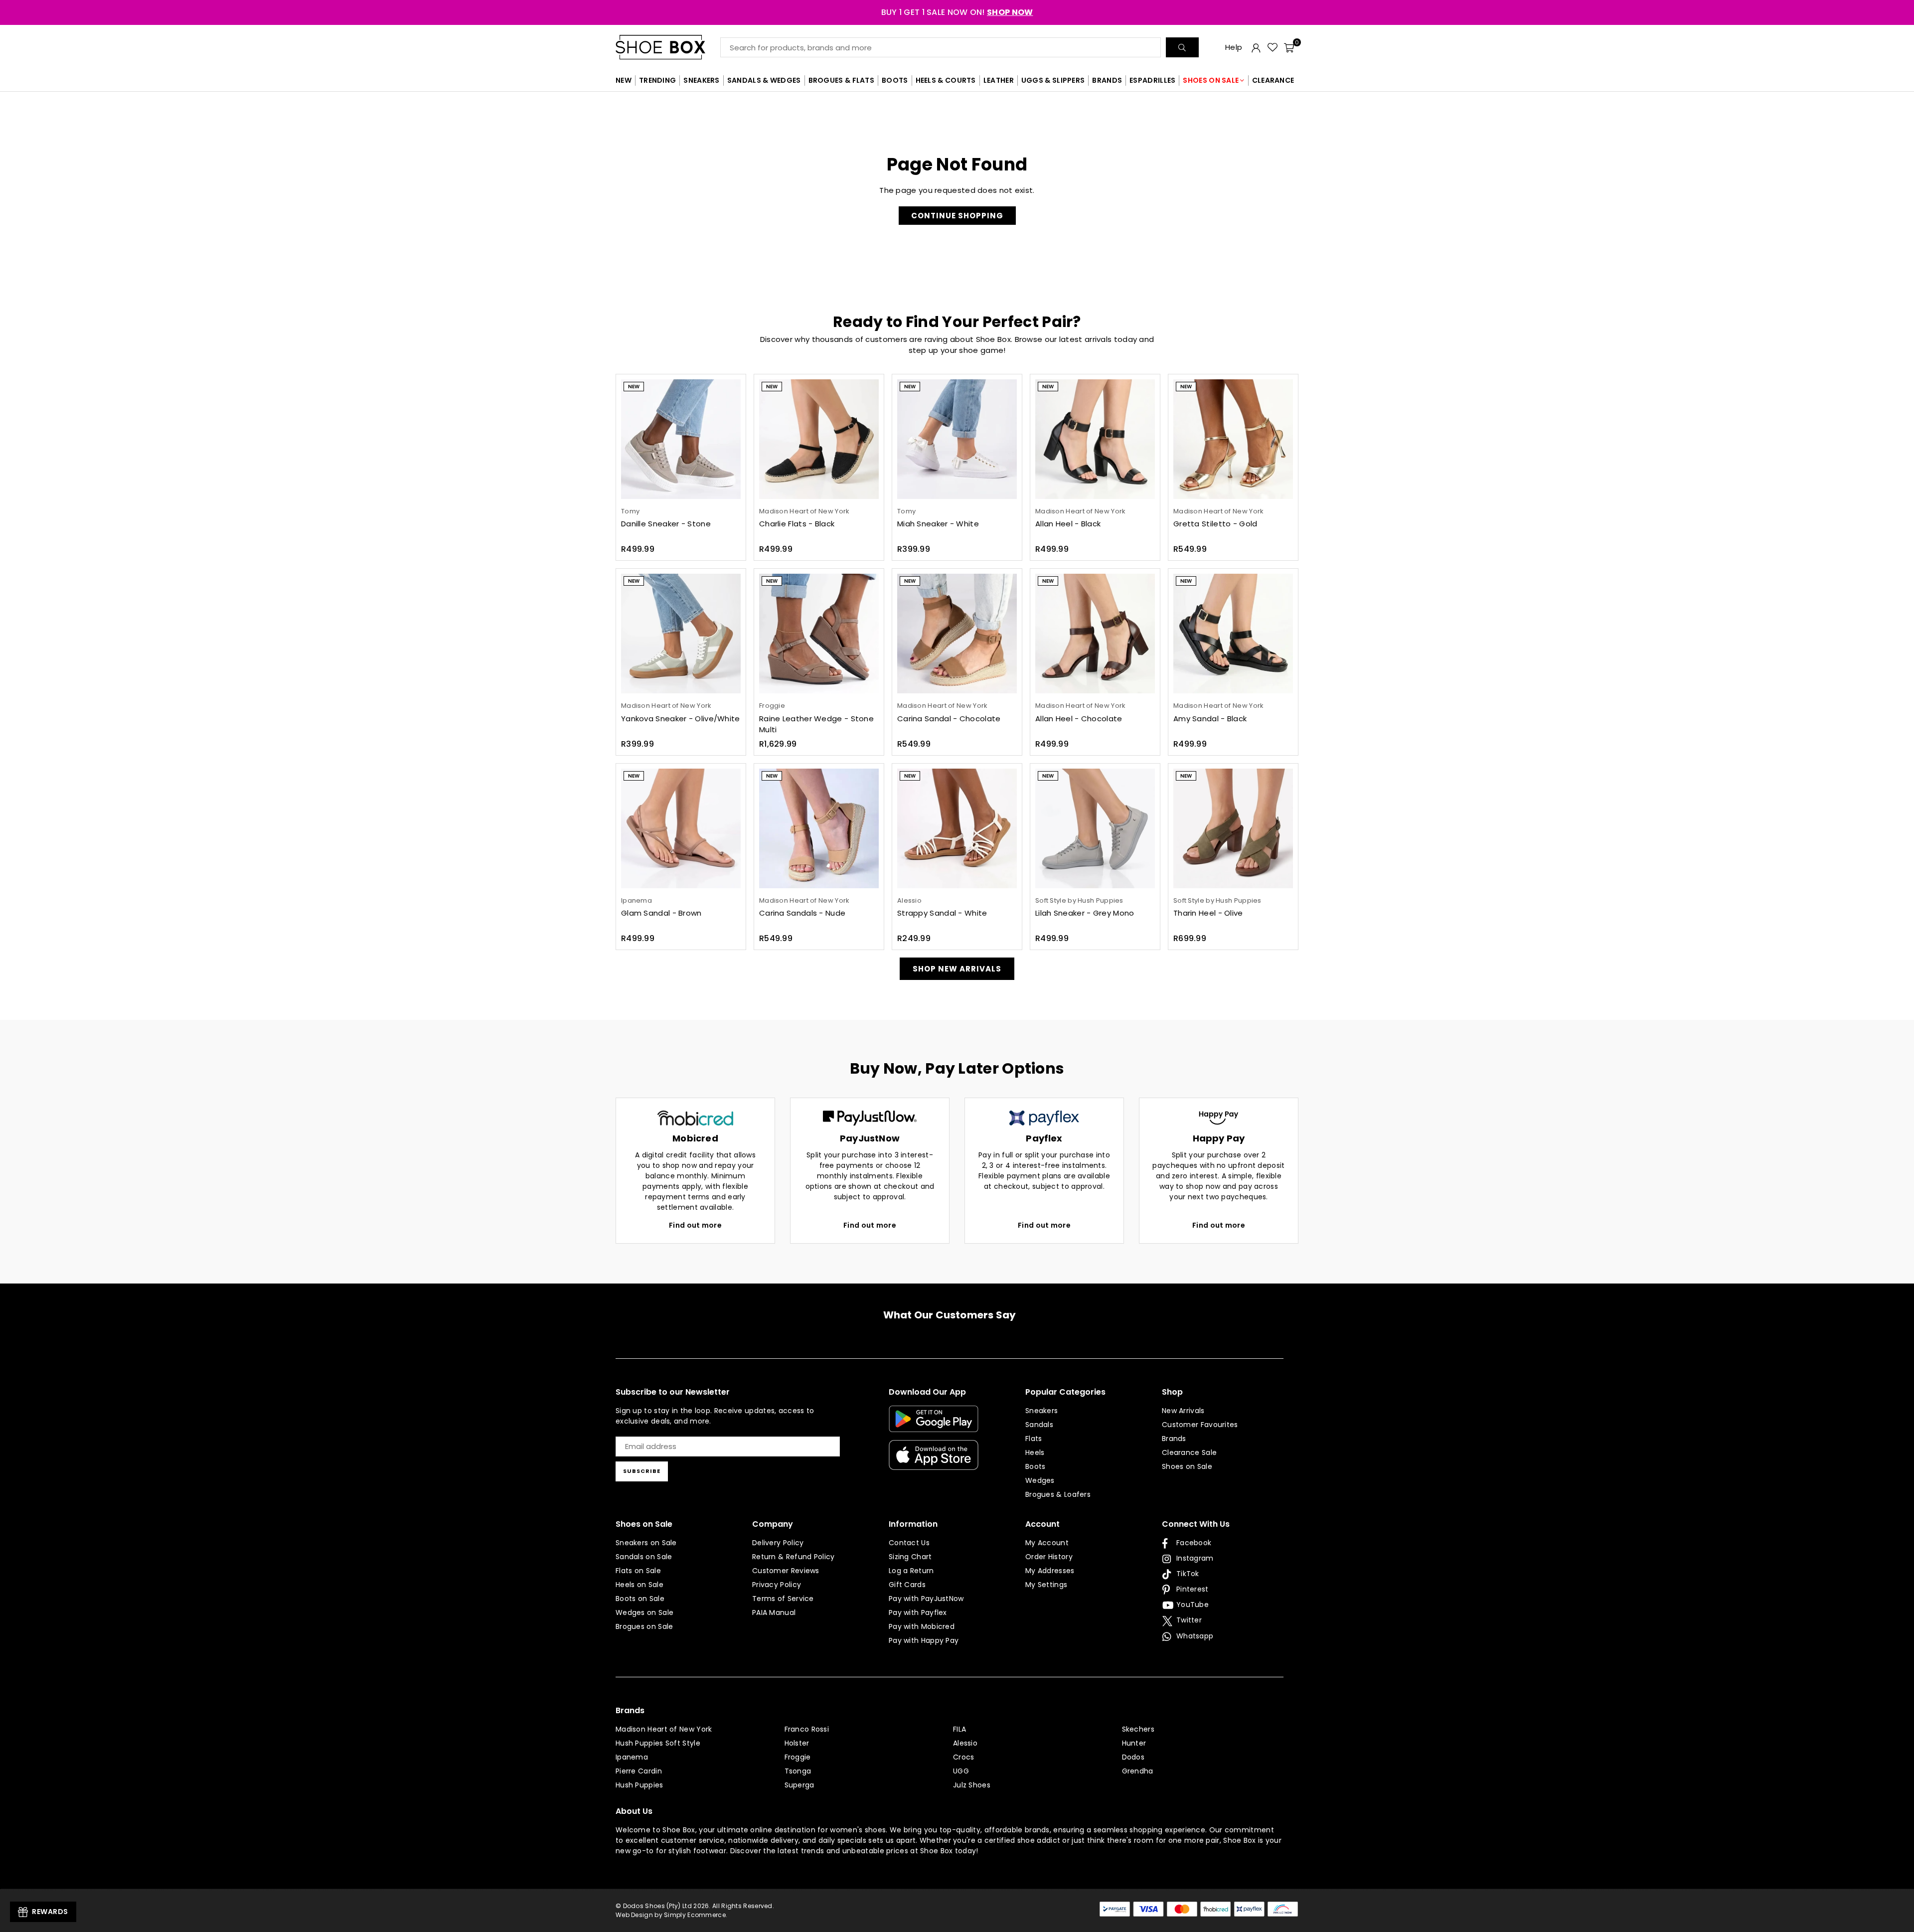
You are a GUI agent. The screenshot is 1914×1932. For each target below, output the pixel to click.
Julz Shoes (972, 1785)
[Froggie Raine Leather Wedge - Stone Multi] (819, 634)
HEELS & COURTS (946, 80)
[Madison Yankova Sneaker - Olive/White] (681, 634)
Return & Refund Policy (794, 1557)
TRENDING (657, 80)
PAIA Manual (774, 1612)
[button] (1289, 47)
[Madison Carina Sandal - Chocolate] (957, 634)
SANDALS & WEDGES (764, 80)
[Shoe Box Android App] (934, 1425)
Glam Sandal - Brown (661, 913)
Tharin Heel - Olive (1208, 913)
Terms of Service (783, 1599)
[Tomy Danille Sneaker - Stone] (681, 439)
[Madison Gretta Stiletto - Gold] (1233, 439)
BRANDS (1107, 80)
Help (1234, 47)
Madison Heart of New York (664, 1729)
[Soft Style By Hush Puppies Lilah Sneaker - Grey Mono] (1095, 828)
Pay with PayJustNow (926, 1599)
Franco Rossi (807, 1729)
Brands (1174, 1439)
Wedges (1040, 1480)
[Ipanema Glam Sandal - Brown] (681, 828)
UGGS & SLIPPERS (1053, 80)
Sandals (1039, 1425)
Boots (1036, 1466)
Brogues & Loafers (1058, 1494)
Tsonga (798, 1771)
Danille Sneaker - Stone (666, 524)
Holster (797, 1743)
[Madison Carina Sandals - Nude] (819, 828)
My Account (1047, 1543)
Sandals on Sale (644, 1557)
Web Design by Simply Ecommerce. (671, 1915)
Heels (1035, 1452)
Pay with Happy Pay (924, 1640)
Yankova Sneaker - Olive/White (681, 719)
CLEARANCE (1273, 80)
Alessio (965, 1743)
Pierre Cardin (639, 1771)
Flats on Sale (638, 1571)
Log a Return (911, 1571)
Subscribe (642, 1471)
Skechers (1138, 1729)
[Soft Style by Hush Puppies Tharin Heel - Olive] (1233, 828)
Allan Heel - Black (1068, 524)
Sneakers (1041, 1411)
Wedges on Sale (644, 1612)
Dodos (1133, 1757)
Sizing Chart (910, 1557)
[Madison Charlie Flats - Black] (819, 439)
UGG (961, 1771)
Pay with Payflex (918, 1612)
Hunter (1134, 1743)
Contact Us (909, 1543)
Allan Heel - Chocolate (1079, 719)
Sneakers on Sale (646, 1543)
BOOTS (895, 80)
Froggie (798, 1757)
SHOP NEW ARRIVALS (957, 969)
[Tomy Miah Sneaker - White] (957, 439)
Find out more (695, 1225)
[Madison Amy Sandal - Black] (1233, 634)
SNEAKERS (701, 80)
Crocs (964, 1757)
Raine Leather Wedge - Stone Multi (816, 724)
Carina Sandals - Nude (802, 913)
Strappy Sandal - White (942, 913)
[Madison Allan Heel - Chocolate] (1095, 634)
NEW (624, 80)
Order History (1049, 1557)
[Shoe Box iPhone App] (934, 1462)
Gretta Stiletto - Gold (1215, 524)
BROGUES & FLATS (842, 80)
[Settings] (1256, 47)
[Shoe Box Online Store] (668, 47)
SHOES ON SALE (1211, 80)
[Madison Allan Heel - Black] (1095, 439)
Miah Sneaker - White (938, 524)
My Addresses (1050, 1571)
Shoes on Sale (1187, 1466)
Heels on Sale (639, 1585)
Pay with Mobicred (922, 1626)
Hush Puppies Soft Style (658, 1743)
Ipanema (632, 1757)
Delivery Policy (778, 1543)
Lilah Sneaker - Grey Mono (1085, 913)
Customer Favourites (1200, 1425)
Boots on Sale (640, 1599)
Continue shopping (957, 216)
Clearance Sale (1189, 1452)
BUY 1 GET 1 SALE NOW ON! (957, 12)
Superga (799, 1785)
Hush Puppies (639, 1785)
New (634, 387)
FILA (959, 1729)
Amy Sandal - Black (1210, 719)
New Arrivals (1183, 1411)
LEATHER (999, 80)
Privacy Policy (777, 1585)
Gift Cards (907, 1585)
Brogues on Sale (644, 1626)
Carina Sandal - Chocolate (949, 719)
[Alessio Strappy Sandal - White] (957, 828)
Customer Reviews (786, 1571)
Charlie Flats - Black (797, 524)
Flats (1034, 1439)
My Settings (1046, 1585)
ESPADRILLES (1152, 80)
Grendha (1138, 1771)
